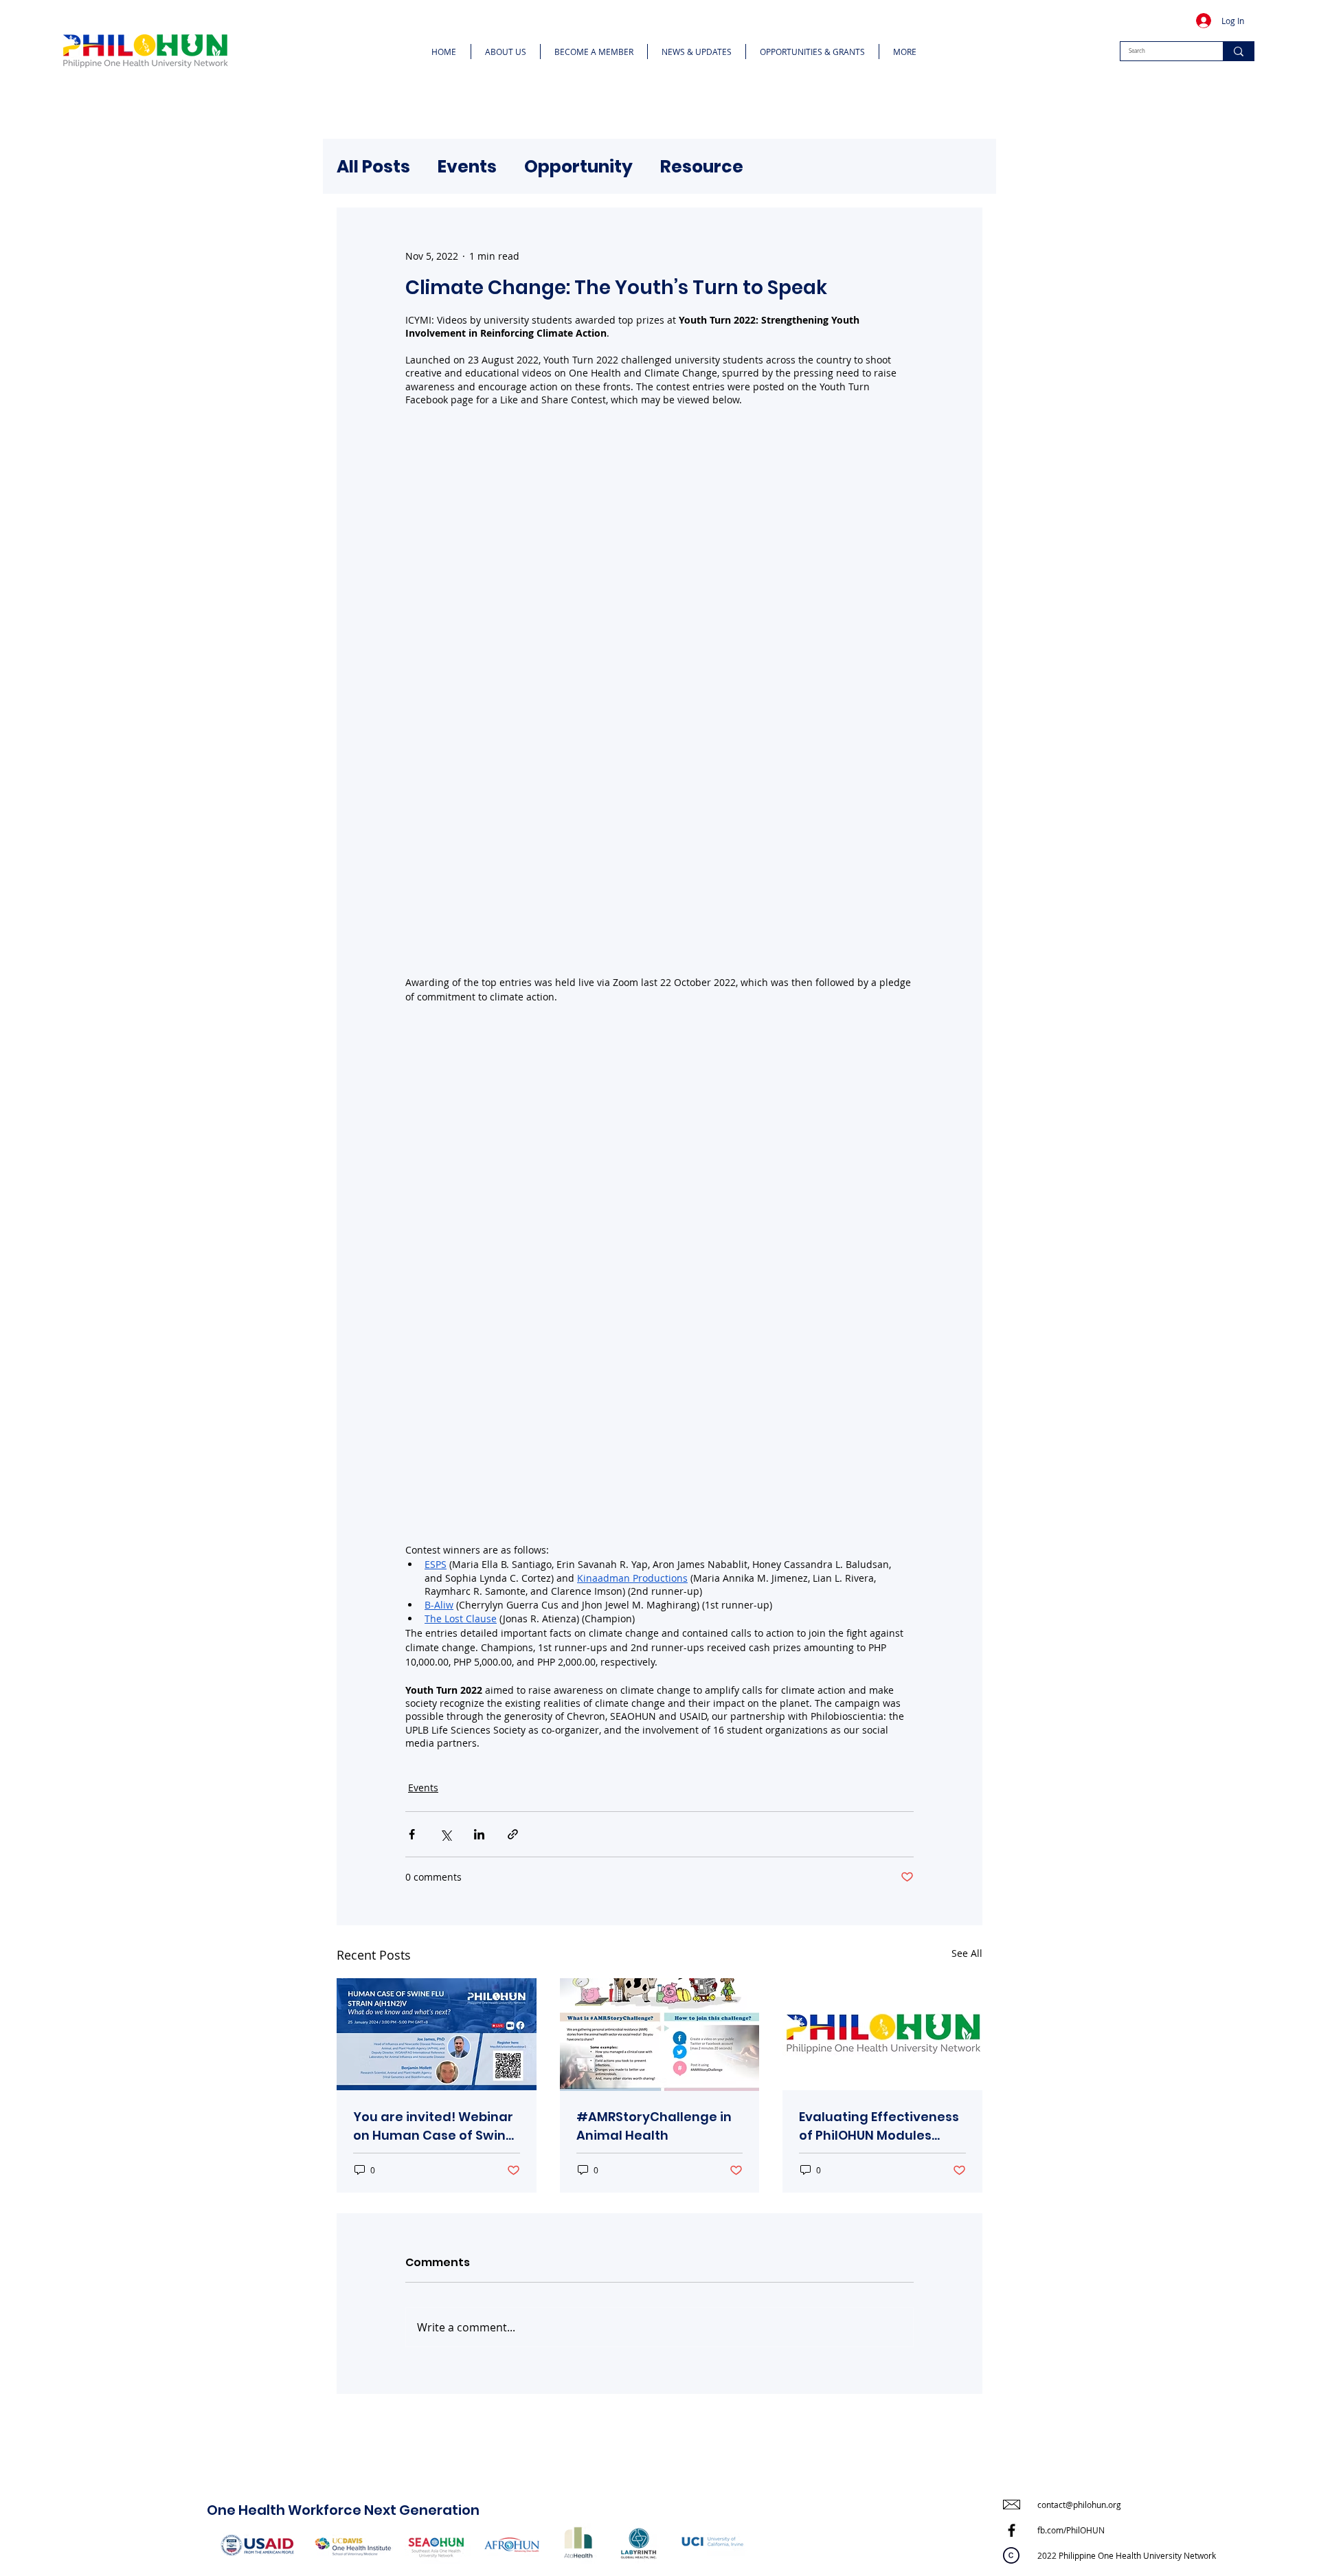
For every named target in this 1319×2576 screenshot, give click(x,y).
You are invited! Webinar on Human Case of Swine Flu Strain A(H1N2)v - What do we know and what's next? (433, 2126)
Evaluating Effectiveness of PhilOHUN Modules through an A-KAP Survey (881, 2126)
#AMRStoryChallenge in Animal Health (654, 2126)
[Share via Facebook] (412, 1834)
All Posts (373, 167)
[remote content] (659, 691)
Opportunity (578, 167)
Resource (702, 167)
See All (967, 1953)
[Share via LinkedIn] (479, 1834)
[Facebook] (1012, 2530)
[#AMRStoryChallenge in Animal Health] (660, 2035)
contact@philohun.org (1079, 2505)
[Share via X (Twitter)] (446, 1834)
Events (467, 167)
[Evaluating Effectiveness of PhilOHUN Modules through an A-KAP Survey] (882, 2034)
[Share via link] (513, 1834)
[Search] (1238, 51)
